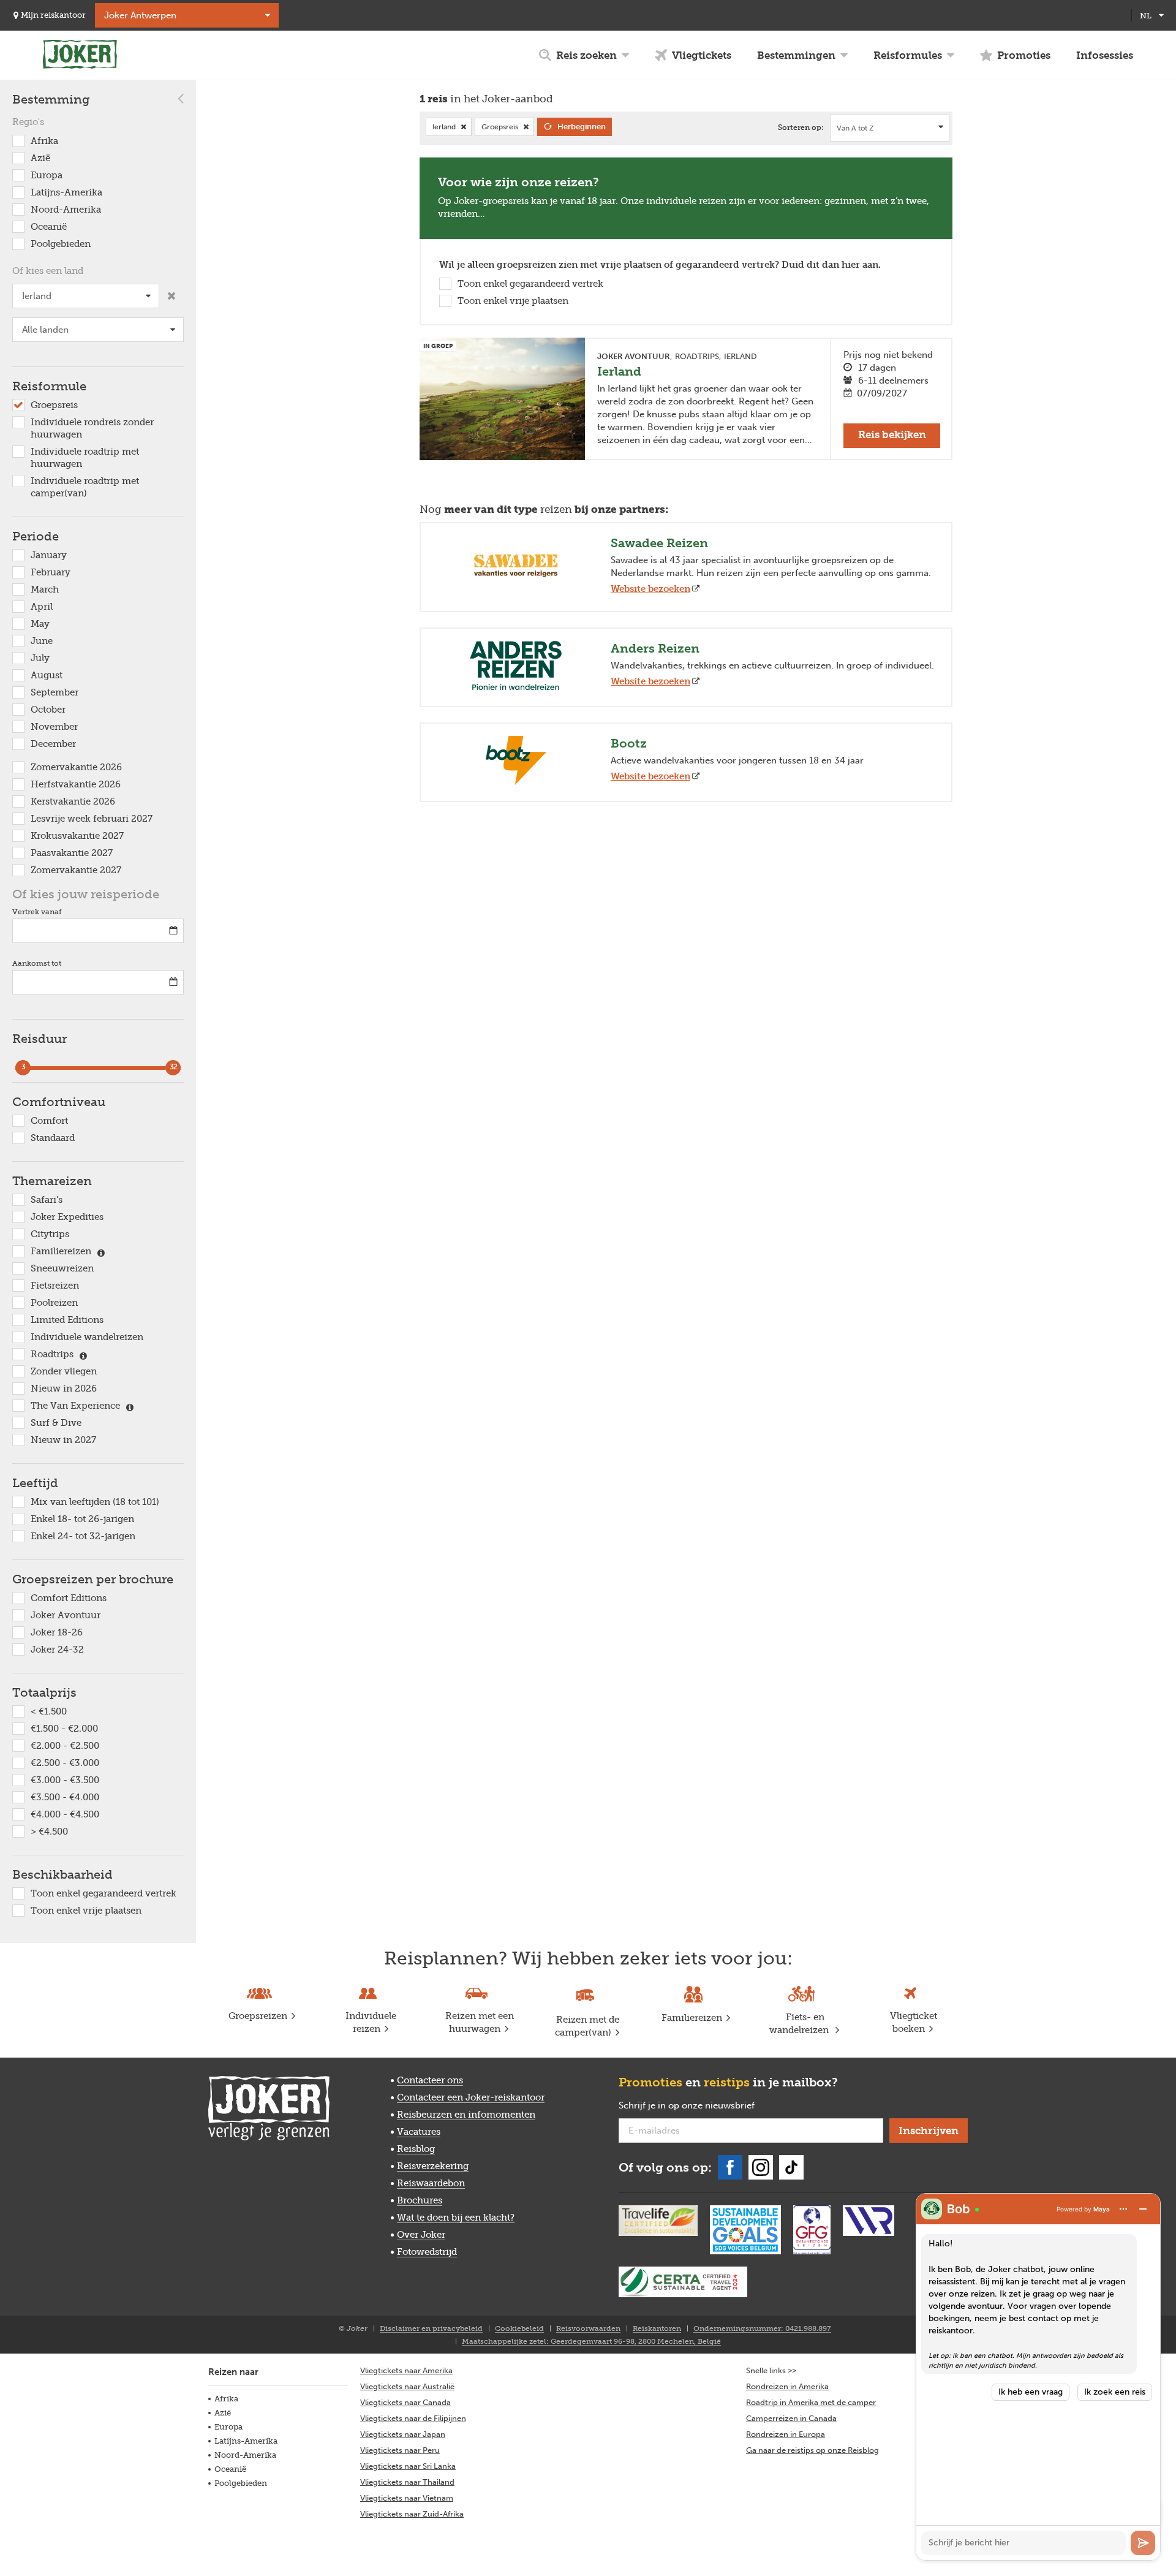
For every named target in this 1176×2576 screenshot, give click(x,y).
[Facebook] (730, 2167)
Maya (1102, 2209)
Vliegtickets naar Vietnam (407, 2498)
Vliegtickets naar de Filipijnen (413, 2418)
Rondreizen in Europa (786, 2434)
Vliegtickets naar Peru (400, 2450)
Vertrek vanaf (37, 912)
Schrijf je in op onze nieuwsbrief (706, 2106)
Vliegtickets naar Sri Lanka (408, 2466)
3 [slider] (23, 1067)
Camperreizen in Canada (791, 2418)
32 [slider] (173, 1067)
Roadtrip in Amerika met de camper (811, 2402)
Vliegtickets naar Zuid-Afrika (412, 2514)
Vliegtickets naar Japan (403, 2434)
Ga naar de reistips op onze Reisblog (812, 2450)
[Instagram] (761, 2167)
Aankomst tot (37, 963)
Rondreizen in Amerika (787, 2386)
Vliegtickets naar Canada (405, 2402)
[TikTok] (791, 2167)
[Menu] (1123, 2209)
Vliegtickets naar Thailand (407, 2482)
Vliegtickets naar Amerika (406, 2370)
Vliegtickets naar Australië (407, 2386)
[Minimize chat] (1143, 2209)
